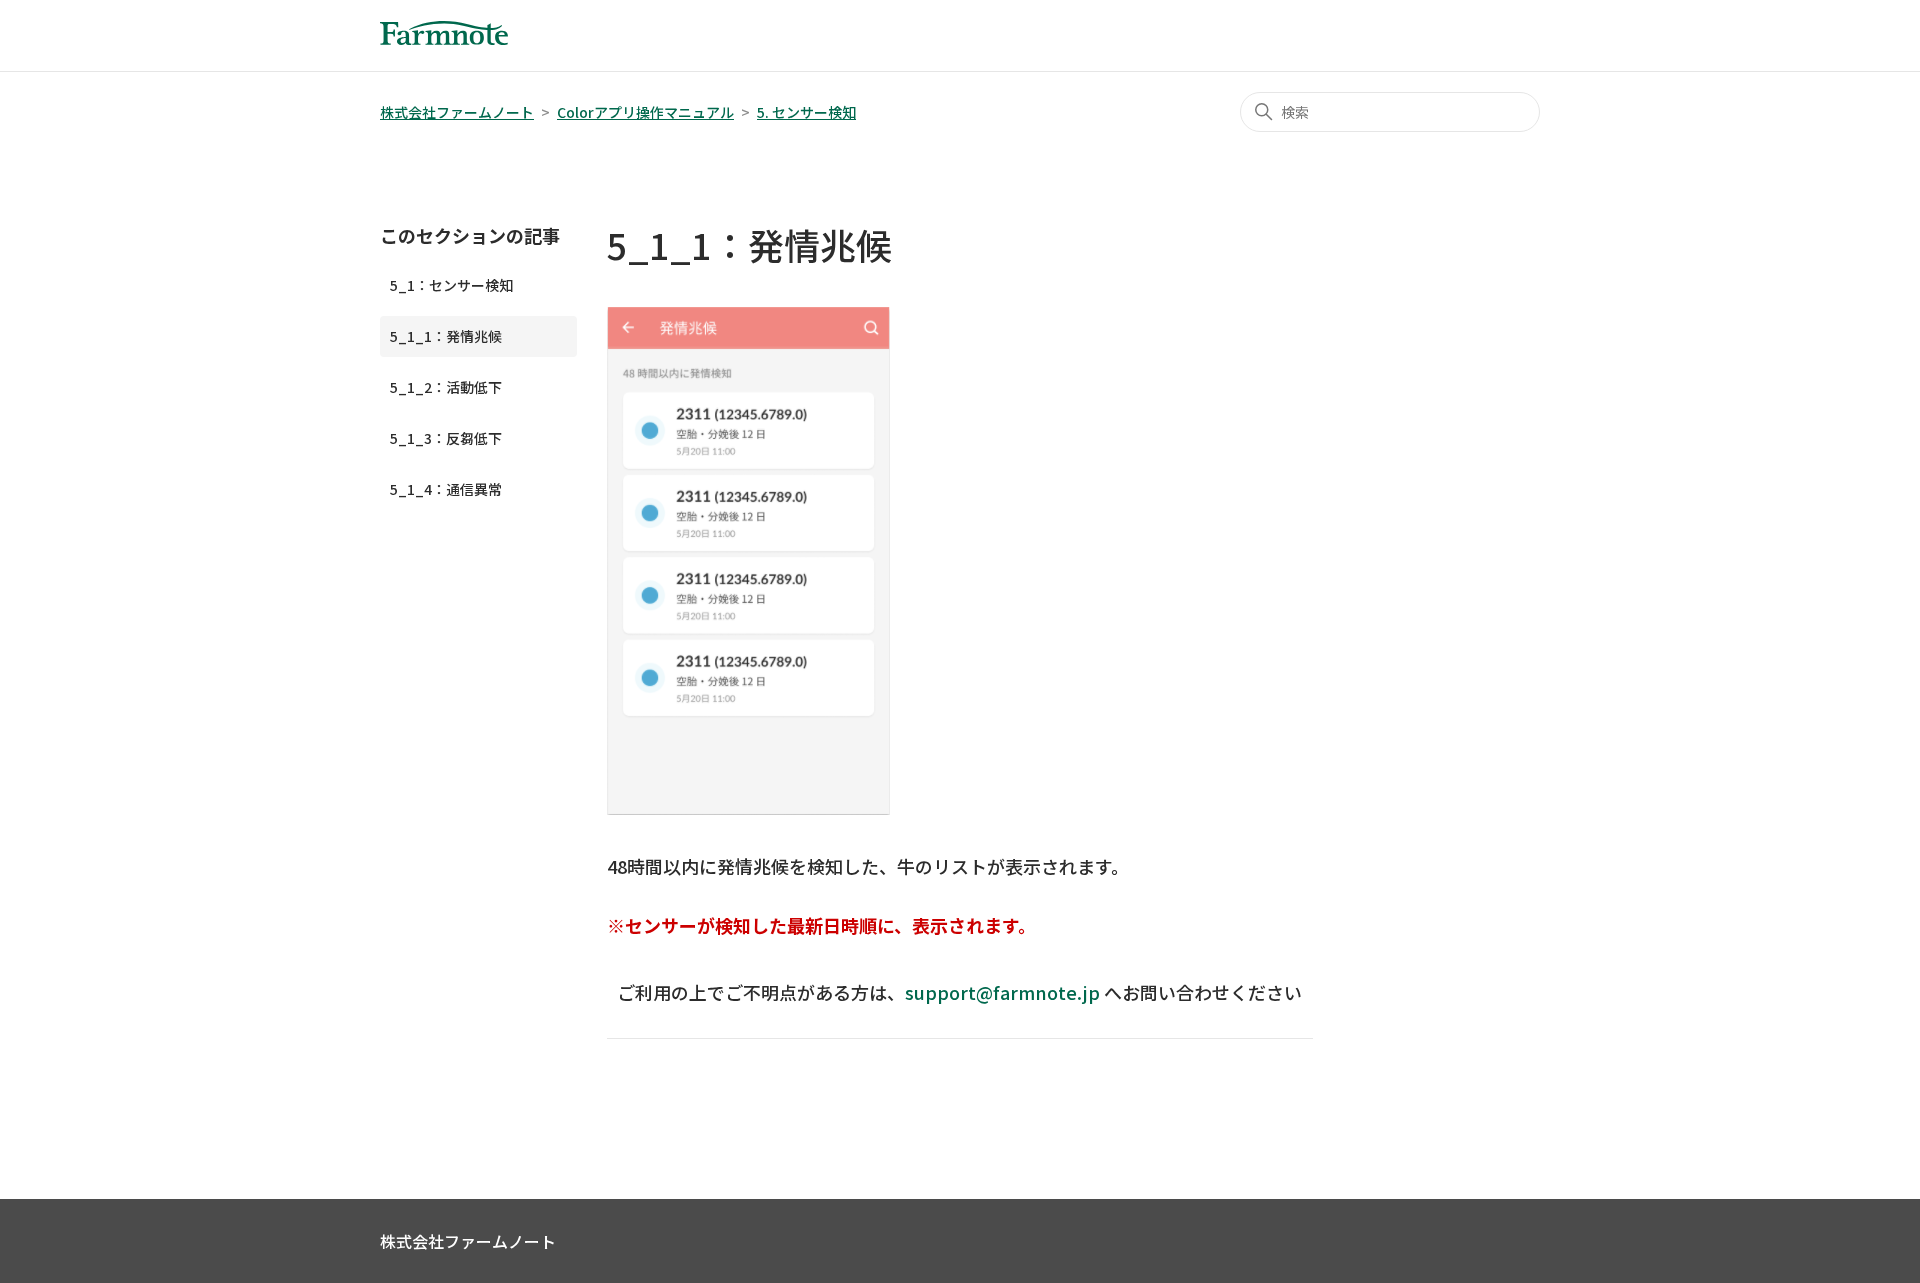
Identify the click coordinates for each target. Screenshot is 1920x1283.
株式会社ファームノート (457, 112)
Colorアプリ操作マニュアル (645, 112)
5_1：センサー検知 (451, 285)
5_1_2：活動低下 (446, 387)
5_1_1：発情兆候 (446, 336)
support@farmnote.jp (1002, 992)
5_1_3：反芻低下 (446, 438)
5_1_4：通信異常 (446, 489)
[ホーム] (444, 37)
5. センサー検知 (806, 112)
